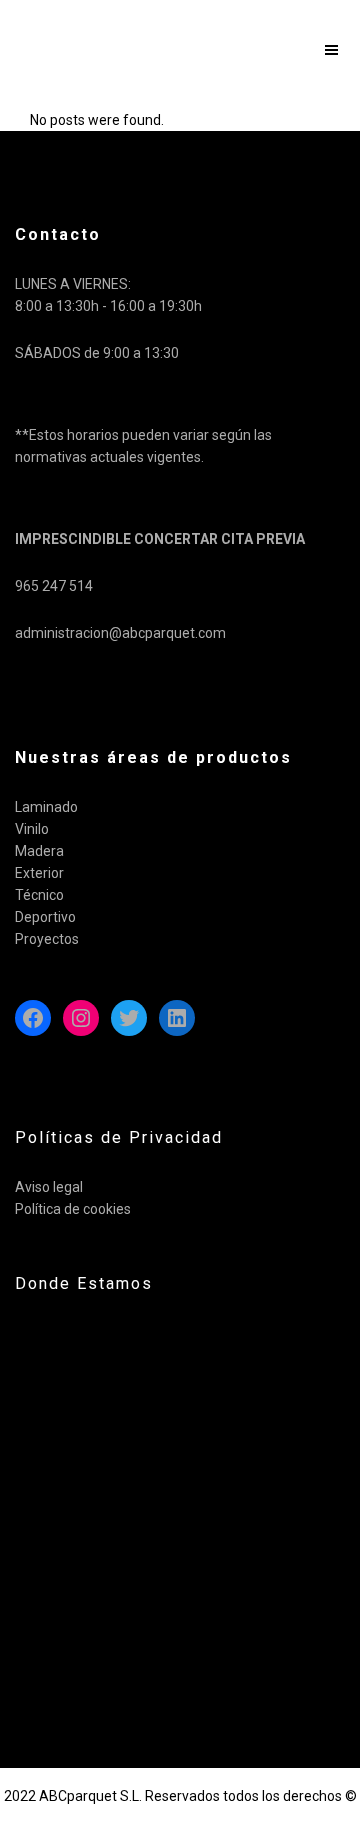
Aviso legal (49, 1187)
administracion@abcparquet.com (120, 633)
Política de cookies (73, 1209)
